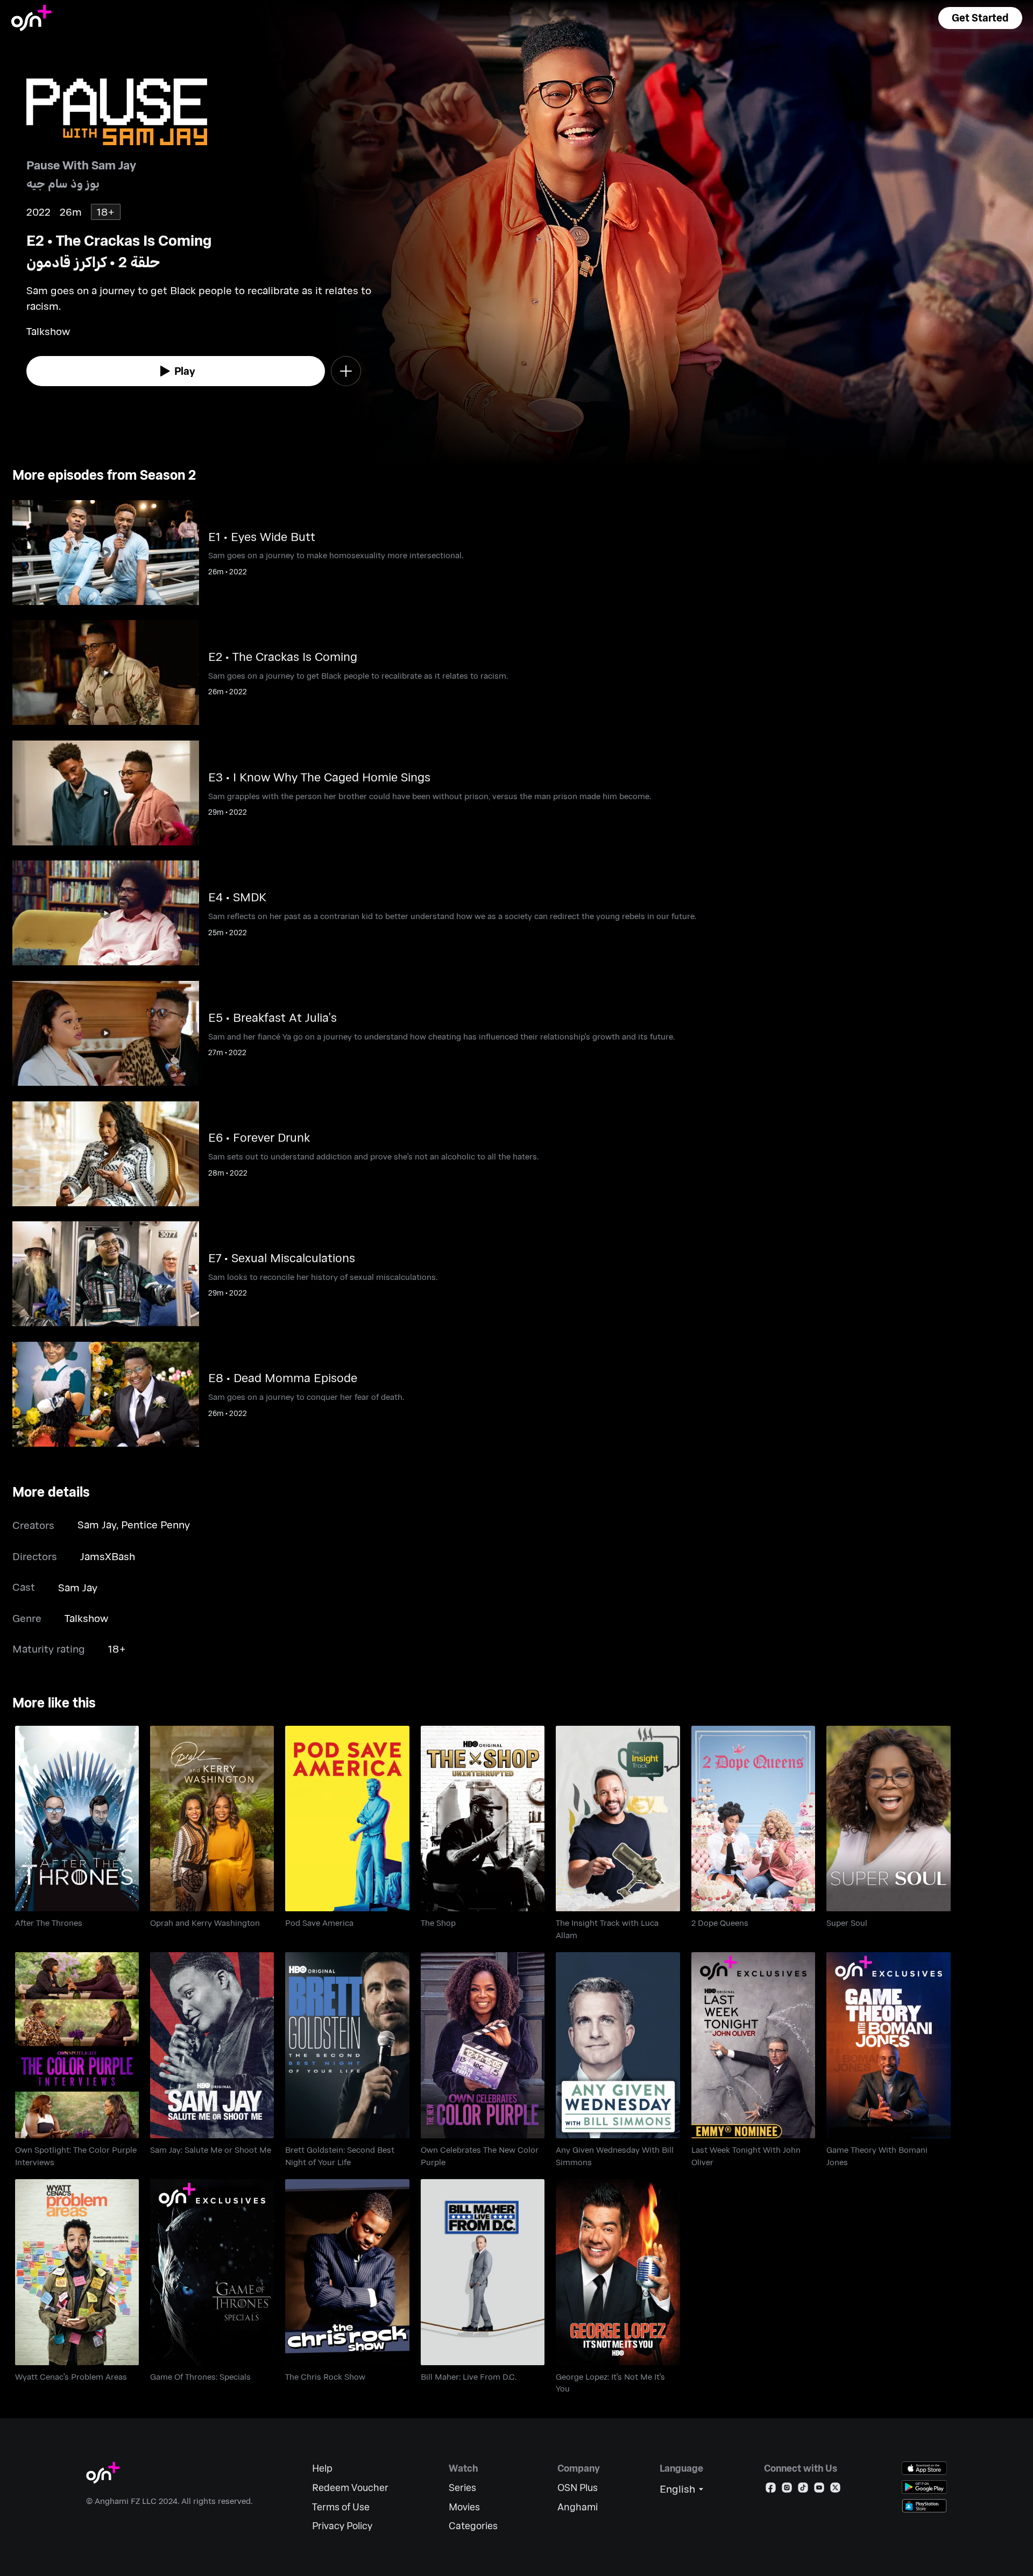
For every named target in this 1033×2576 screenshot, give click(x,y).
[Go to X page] (835, 2490)
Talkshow (86, 1618)
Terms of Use (341, 2507)
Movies (464, 2507)
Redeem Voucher (350, 2488)
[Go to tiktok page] (803, 2490)
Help (322, 2468)
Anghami (578, 2507)
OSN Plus (578, 2488)
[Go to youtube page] (819, 2490)
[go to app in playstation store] (924, 2506)
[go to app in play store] (924, 2487)
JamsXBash (108, 1556)
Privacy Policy (342, 2526)
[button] (980, 18)
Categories (473, 2526)
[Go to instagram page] (787, 2490)
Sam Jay (97, 1524)
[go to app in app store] (924, 2468)
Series (462, 2488)
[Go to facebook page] (771, 2490)
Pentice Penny (155, 1524)
